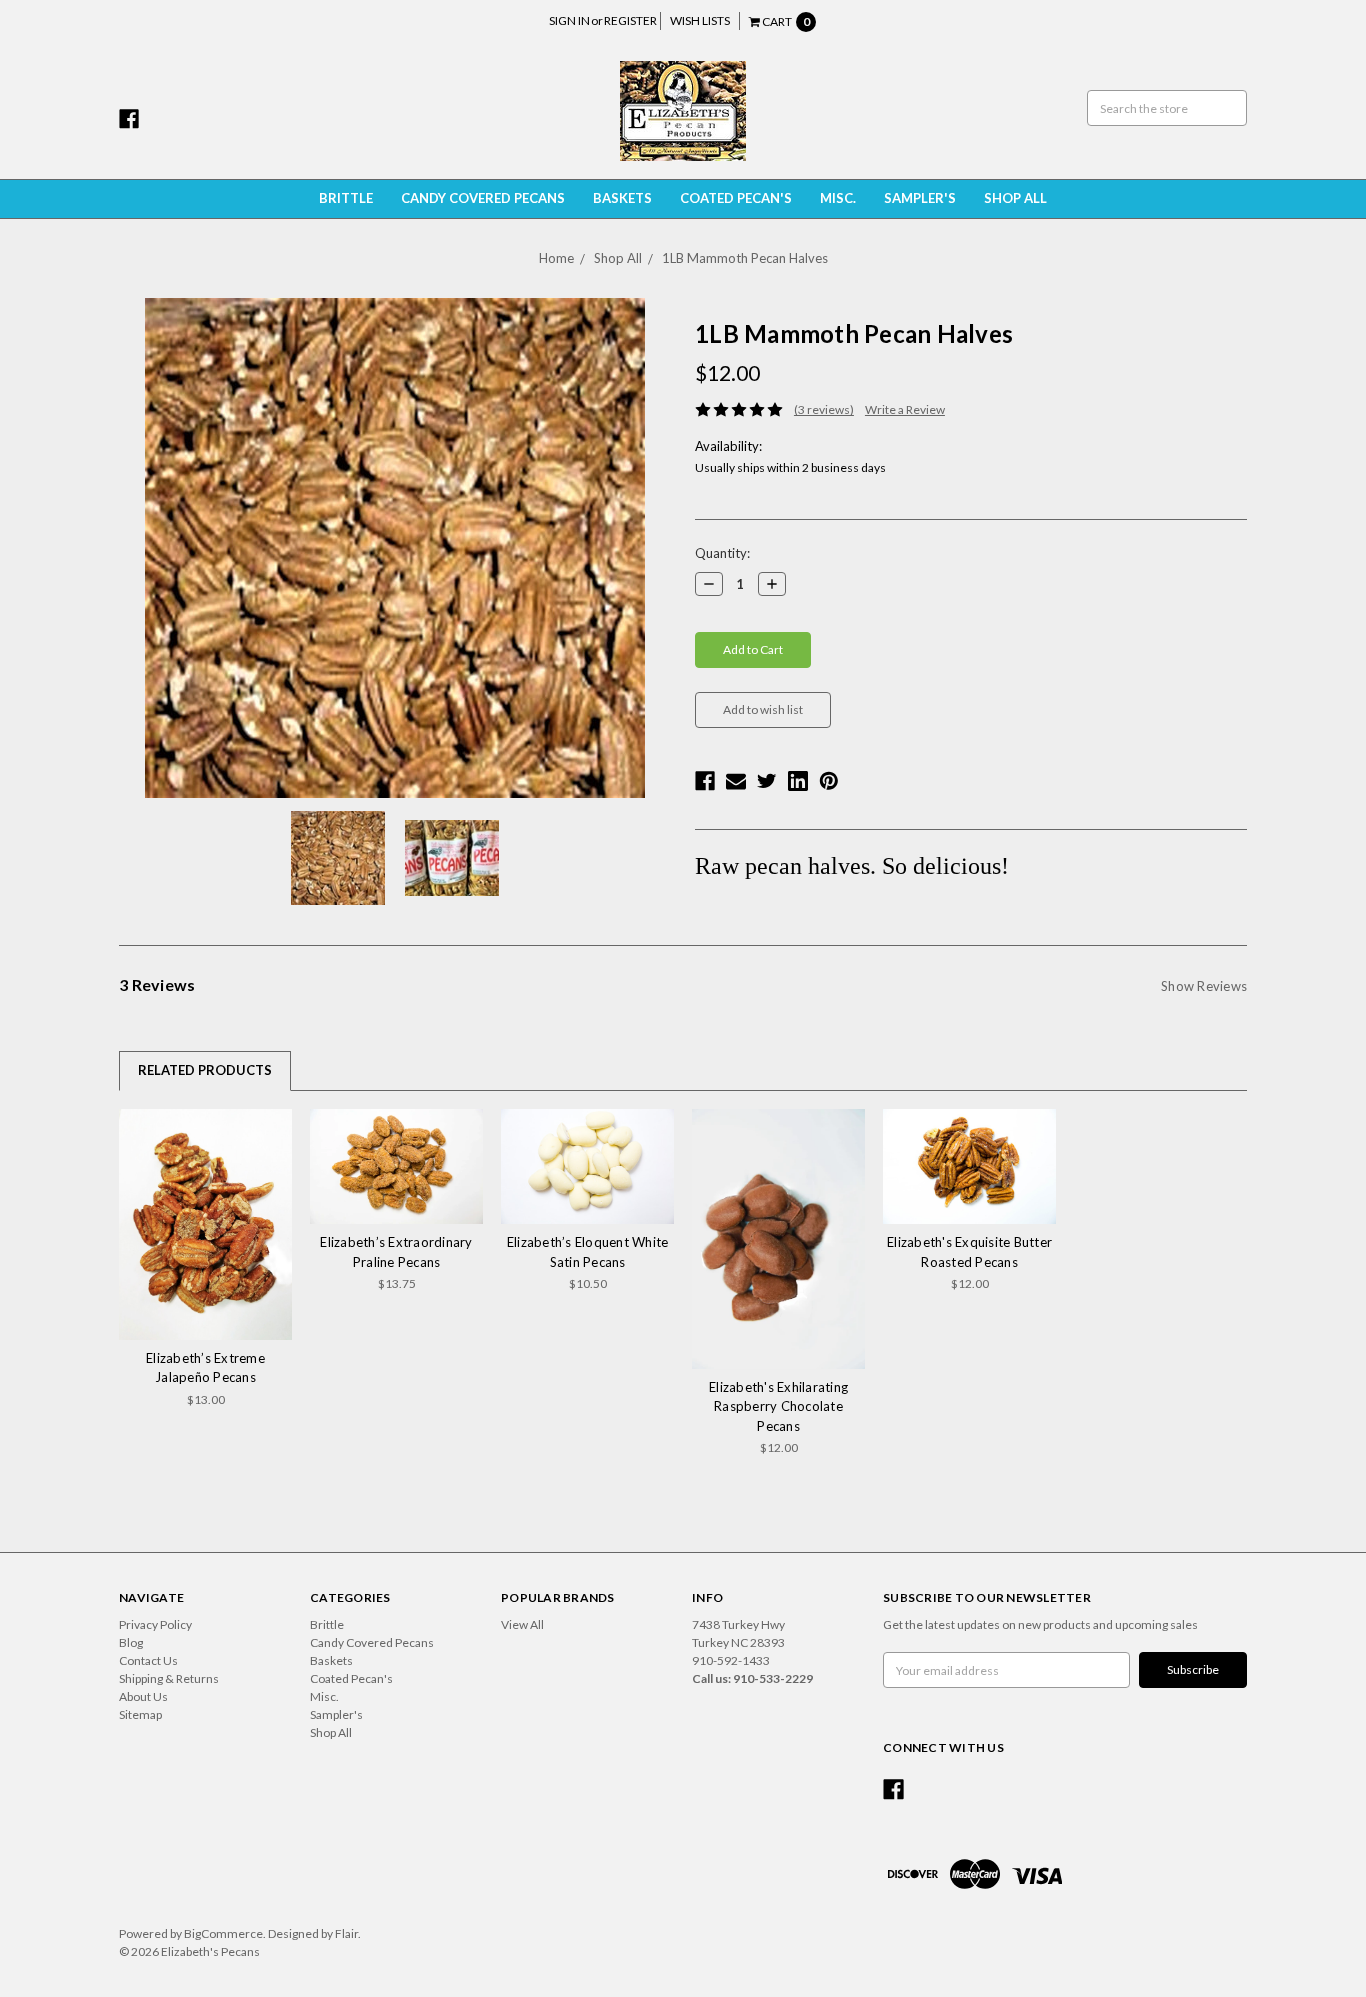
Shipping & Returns (169, 1678)
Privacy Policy (155, 1624)
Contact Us (148, 1660)
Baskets (622, 198)
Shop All (1015, 198)
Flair (346, 1933)
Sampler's (920, 198)
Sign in (569, 20)
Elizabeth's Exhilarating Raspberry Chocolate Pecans (778, 1406)
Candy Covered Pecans (483, 198)
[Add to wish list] (270, 1130)
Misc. (838, 198)
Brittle (346, 198)
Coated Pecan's (736, 198)
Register (630, 20)
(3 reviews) (824, 409)
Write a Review (905, 409)
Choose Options (206, 1224)
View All (522, 1624)
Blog (131, 1642)
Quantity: (722, 553)
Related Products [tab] (205, 1070)
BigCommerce (223, 1933)
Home (556, 258)
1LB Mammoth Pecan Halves (745, 258)
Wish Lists (700, 20)
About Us (143, 1696)
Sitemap (140, 1714)
